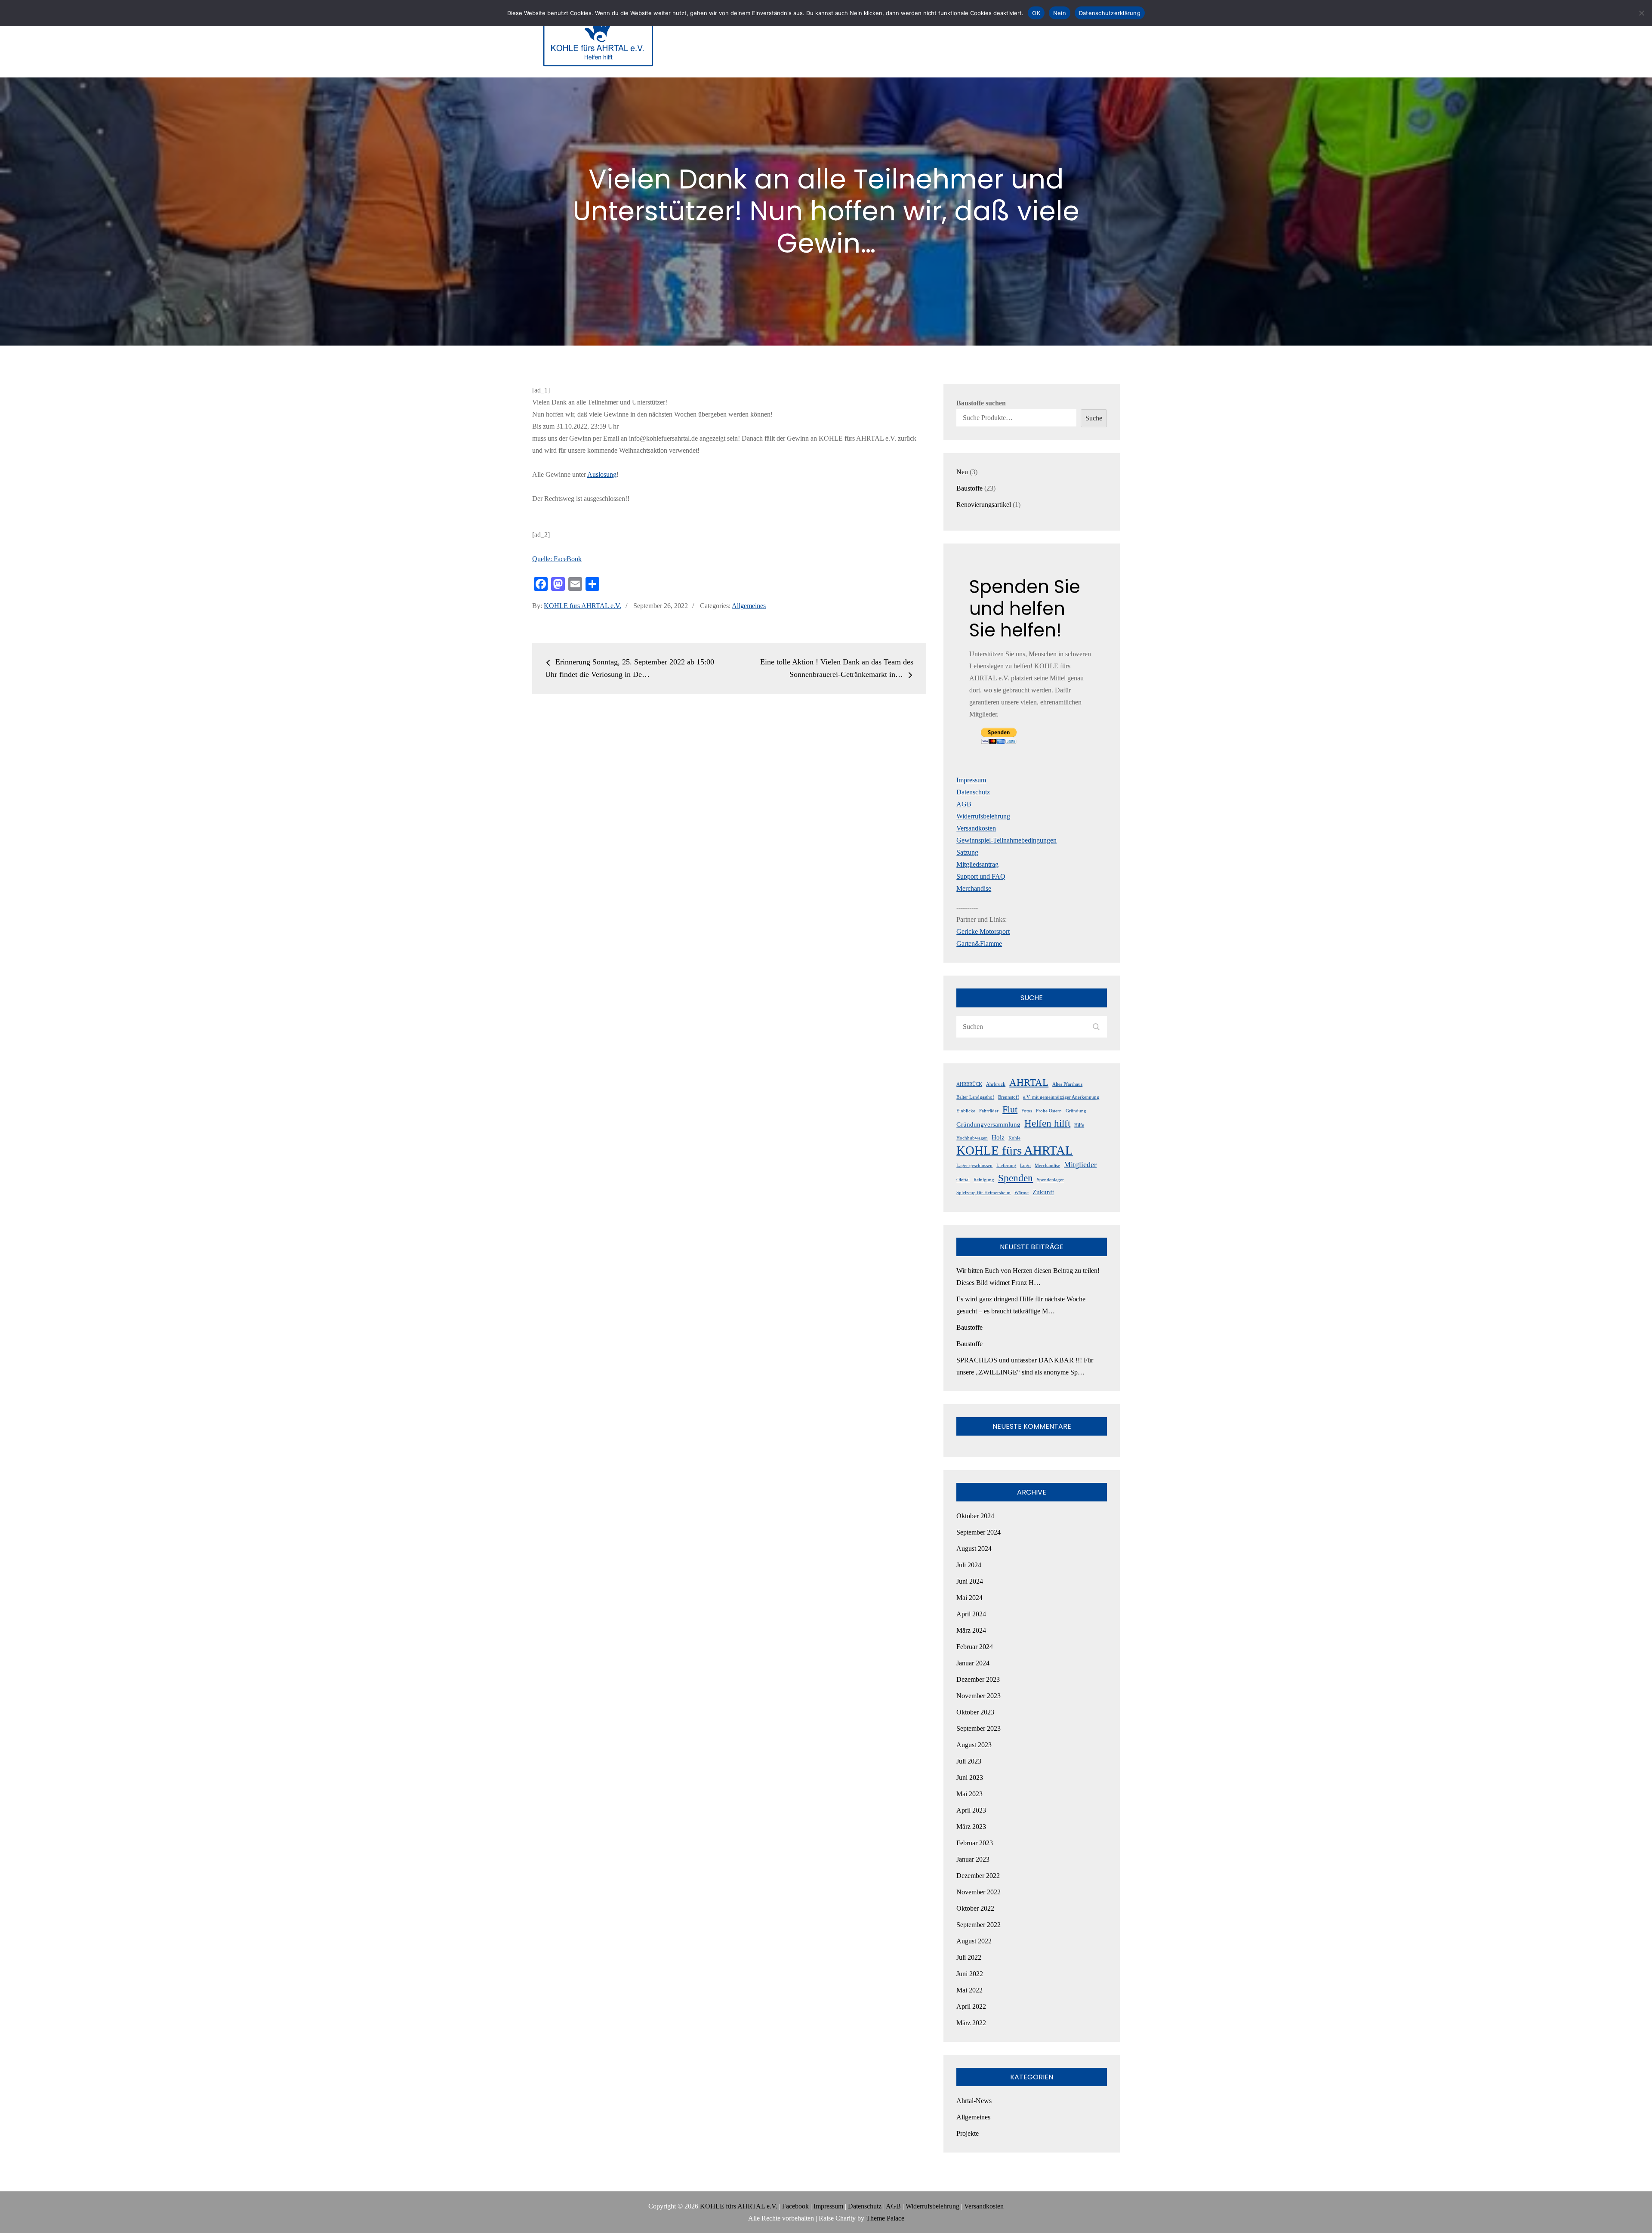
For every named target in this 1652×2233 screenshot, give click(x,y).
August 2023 (974, 1745)
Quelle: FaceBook (557, 559)
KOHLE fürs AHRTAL (1015, 1150)
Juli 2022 (969, 1957)
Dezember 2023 (978, 1679)
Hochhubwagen (972, 1138)
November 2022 (979, 1892)
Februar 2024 (975, 1647)
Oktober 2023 (975, 1712)
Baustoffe (969, 1327)
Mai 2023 (969, 1794)
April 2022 (971, 2006)
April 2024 (971, 1614)
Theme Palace (885, 2218)
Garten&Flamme (979, 944)
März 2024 (971, 1630)
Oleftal (963, 1180)
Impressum (971, 780)
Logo (1025, 1166)
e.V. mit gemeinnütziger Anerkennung (1061, 1097)
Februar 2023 (975, 1843)
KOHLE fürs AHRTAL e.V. (583, 606)
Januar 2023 (973, 1859)
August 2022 (974, 1941)
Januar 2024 (973, 1663)
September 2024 (979, 1532)
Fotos (1027, 1111)
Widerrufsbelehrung (983, 816)
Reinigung (984, 1180)
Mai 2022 (969, 1990)
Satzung (967, 852)
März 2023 (971, 1827)
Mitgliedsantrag (977, 864)
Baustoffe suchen (981, 403)
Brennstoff (1009, 1097)
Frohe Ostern (1049, 1111)
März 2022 (971, 2023)
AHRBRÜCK (969, 1084)
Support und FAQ (981, 876)
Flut (1010, 1109)
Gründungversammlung (988, 1124)
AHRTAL (1029, 1082)
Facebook (795, 2206)
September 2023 (979, 1728)
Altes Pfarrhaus (1067, 1084)
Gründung (1076, 1111)
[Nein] (1641, 13)
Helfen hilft (1047, 1123)
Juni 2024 (970, 1581)
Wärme (1022, 1193)
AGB (964, 804)
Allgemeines (749, 606)
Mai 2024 (969, 1598)
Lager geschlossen (974, 1166)
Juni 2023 (970, 1777)
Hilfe (1079, 1125)
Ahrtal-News (974, 2101)
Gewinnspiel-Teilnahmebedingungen (1006, 840)
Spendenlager (1050, 1180)
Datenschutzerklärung (1110, 13)
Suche (1094, 418)
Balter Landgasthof (975, 1097)
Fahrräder (989, 1111)
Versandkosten (976, 828)
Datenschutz (973, 792)
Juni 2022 (970, 1974)
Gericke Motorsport (983, 931)
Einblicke (966, 1111)
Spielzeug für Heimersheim (983, 1193)
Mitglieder (1080, 1164)
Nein (1060, 13)
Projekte (968, 2133)
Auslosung (602, 474)
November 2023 (979, 1696)
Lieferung (1006, 1166)
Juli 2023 (969, 1761)
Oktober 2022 (975, 1908)
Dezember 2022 (978, 1876)
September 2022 (979, 1925)
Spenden (1016, 1178)
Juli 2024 (969, 1565)
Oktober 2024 (975, 1516)
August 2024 (974, 1549)
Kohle (1014, 1138)
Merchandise (974, 888)
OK (1036, 13)
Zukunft (1043, 1192)
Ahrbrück (996, 1084)
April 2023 (971, 1810)
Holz (998, 1137)
